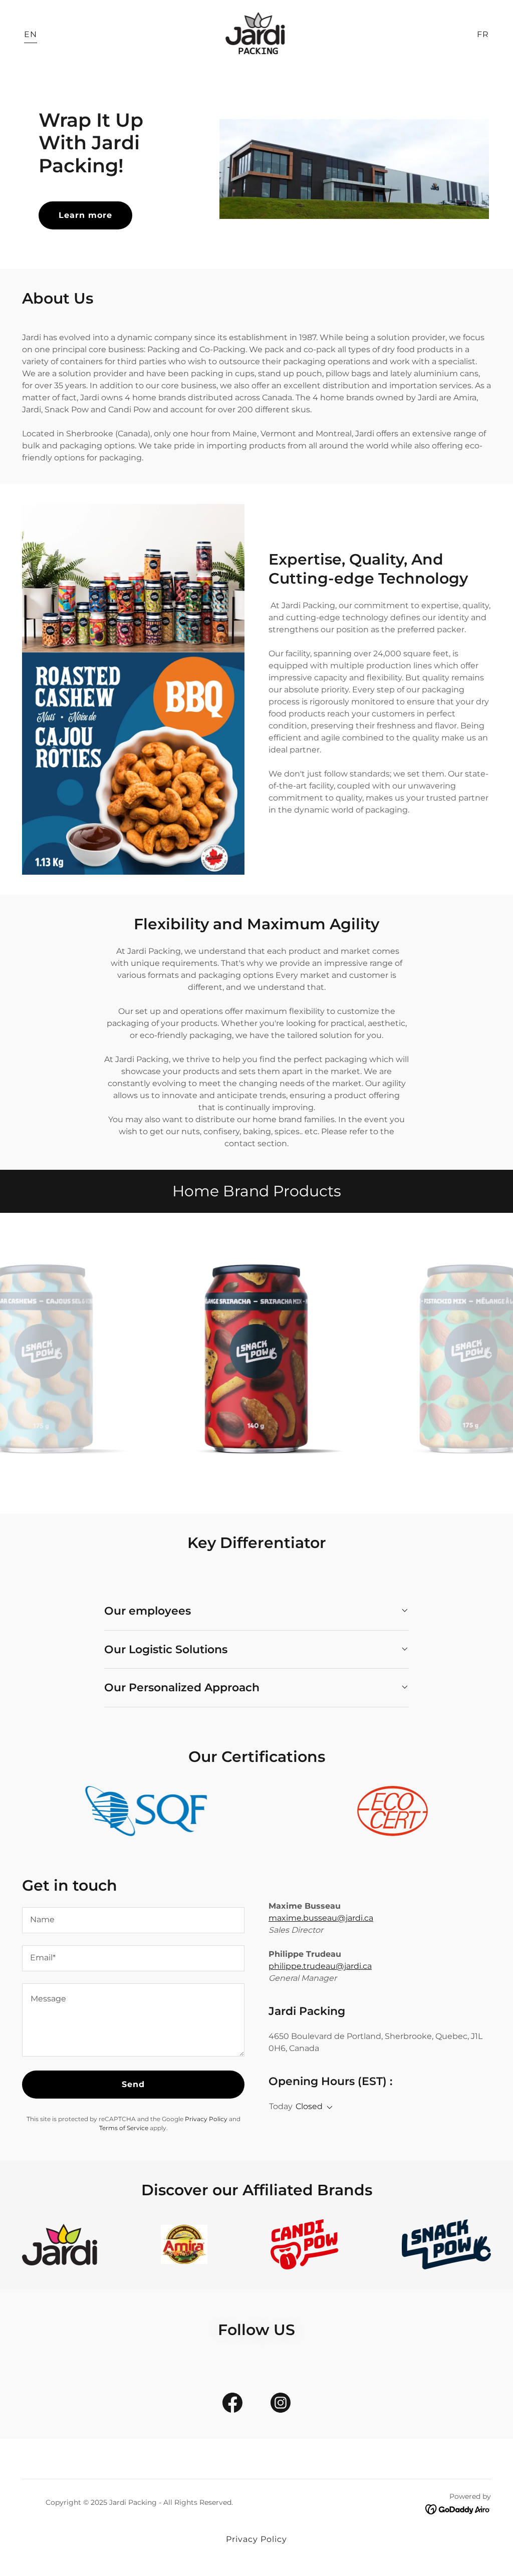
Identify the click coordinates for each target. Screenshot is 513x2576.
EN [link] (31, 34)
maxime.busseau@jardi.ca (321, 1918)
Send (133, 2084)
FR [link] (483, 34)
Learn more (85, 215)
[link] (256, 34)
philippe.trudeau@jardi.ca (320, 1966)
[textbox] (133, 1920)
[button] (328, 2108)
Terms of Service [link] (124, 2128)
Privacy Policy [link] (206, 2119)
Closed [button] (309, 2106)
